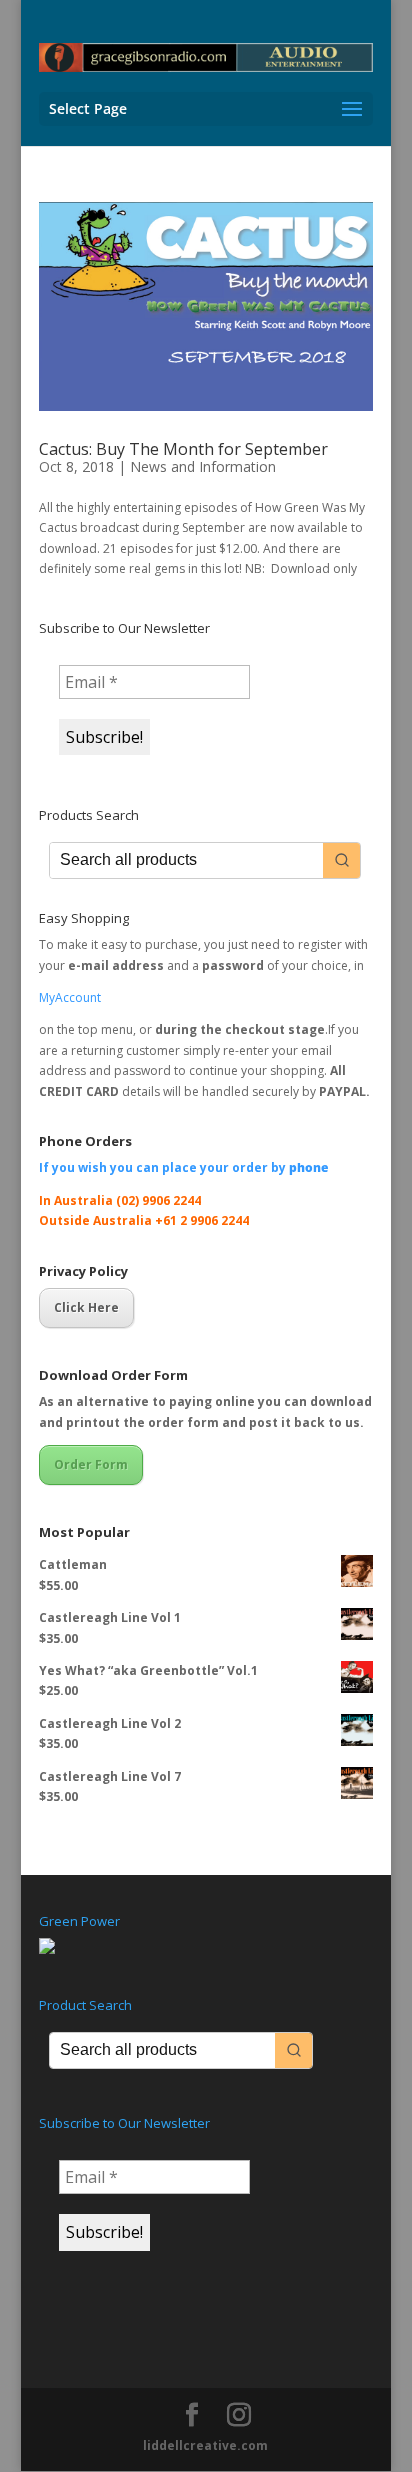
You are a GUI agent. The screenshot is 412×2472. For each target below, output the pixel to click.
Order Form (91, 1464)
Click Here (86, 1307)
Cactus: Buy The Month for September (183, 449)
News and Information (203, 466)
